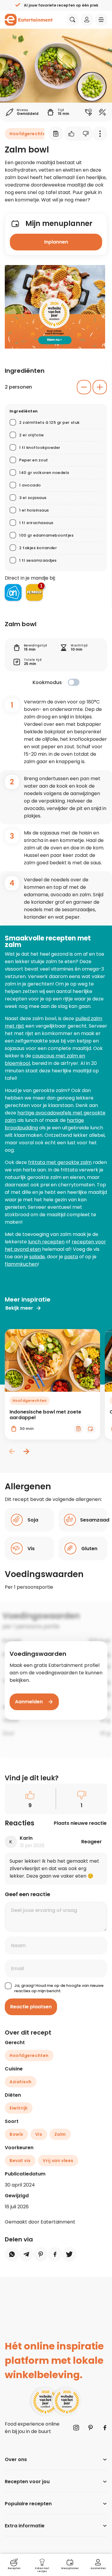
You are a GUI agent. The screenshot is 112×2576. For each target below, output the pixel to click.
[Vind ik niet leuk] (86, 134)
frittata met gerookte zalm (60, 1162)
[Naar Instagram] (76, 2428)
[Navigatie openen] (101, 20)
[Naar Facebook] (105, 2428)
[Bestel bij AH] (13, 592)
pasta (71, 1257)
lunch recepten (46, 1242)
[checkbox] (74, 682)
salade (37, 1257)
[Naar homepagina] (29, 20)
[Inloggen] (87, 20)
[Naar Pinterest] (90, 2428)
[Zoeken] (73, 20)
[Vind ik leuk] (72, 134)
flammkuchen (21, 1264)
